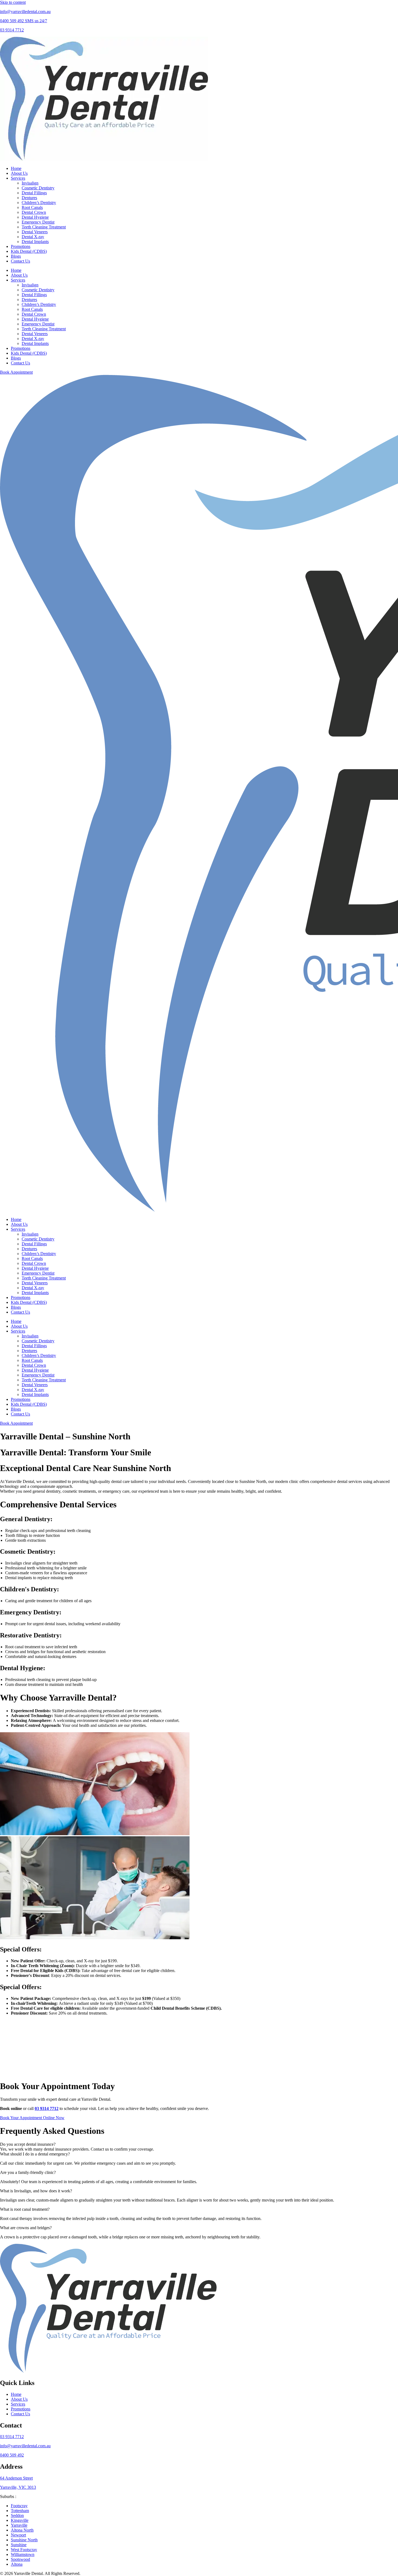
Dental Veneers (35, 232)
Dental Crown (34, 212)
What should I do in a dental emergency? (35, 2154)
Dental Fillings (34, 193)
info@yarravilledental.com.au (25, 12)
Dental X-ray (33, 237)
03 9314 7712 (12, 30)
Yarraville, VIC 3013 (18, 2487)
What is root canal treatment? (25, 2209)
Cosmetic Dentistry (38, 188)
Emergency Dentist (38, 222)
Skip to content (13, 2)
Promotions (21, 246)
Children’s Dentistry (39, 203)
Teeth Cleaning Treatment (44, 227)
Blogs (16, 256)
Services (18, 178)
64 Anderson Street (16, 2478)
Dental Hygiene (35, 217)
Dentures (29, 198)
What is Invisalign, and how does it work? (36, 2191)
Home (16, 168)
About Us (19, 173)
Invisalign (30, 183)
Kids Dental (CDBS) (29, 251)
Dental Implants (35, 242)
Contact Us (20, 261)
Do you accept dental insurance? (28, 2144)
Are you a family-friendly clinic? (28, 2172)
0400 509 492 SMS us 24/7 (24, 21)
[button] (199, 2144)
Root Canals (32, 207)
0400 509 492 (12, 2455)
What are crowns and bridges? (26, 2228)
